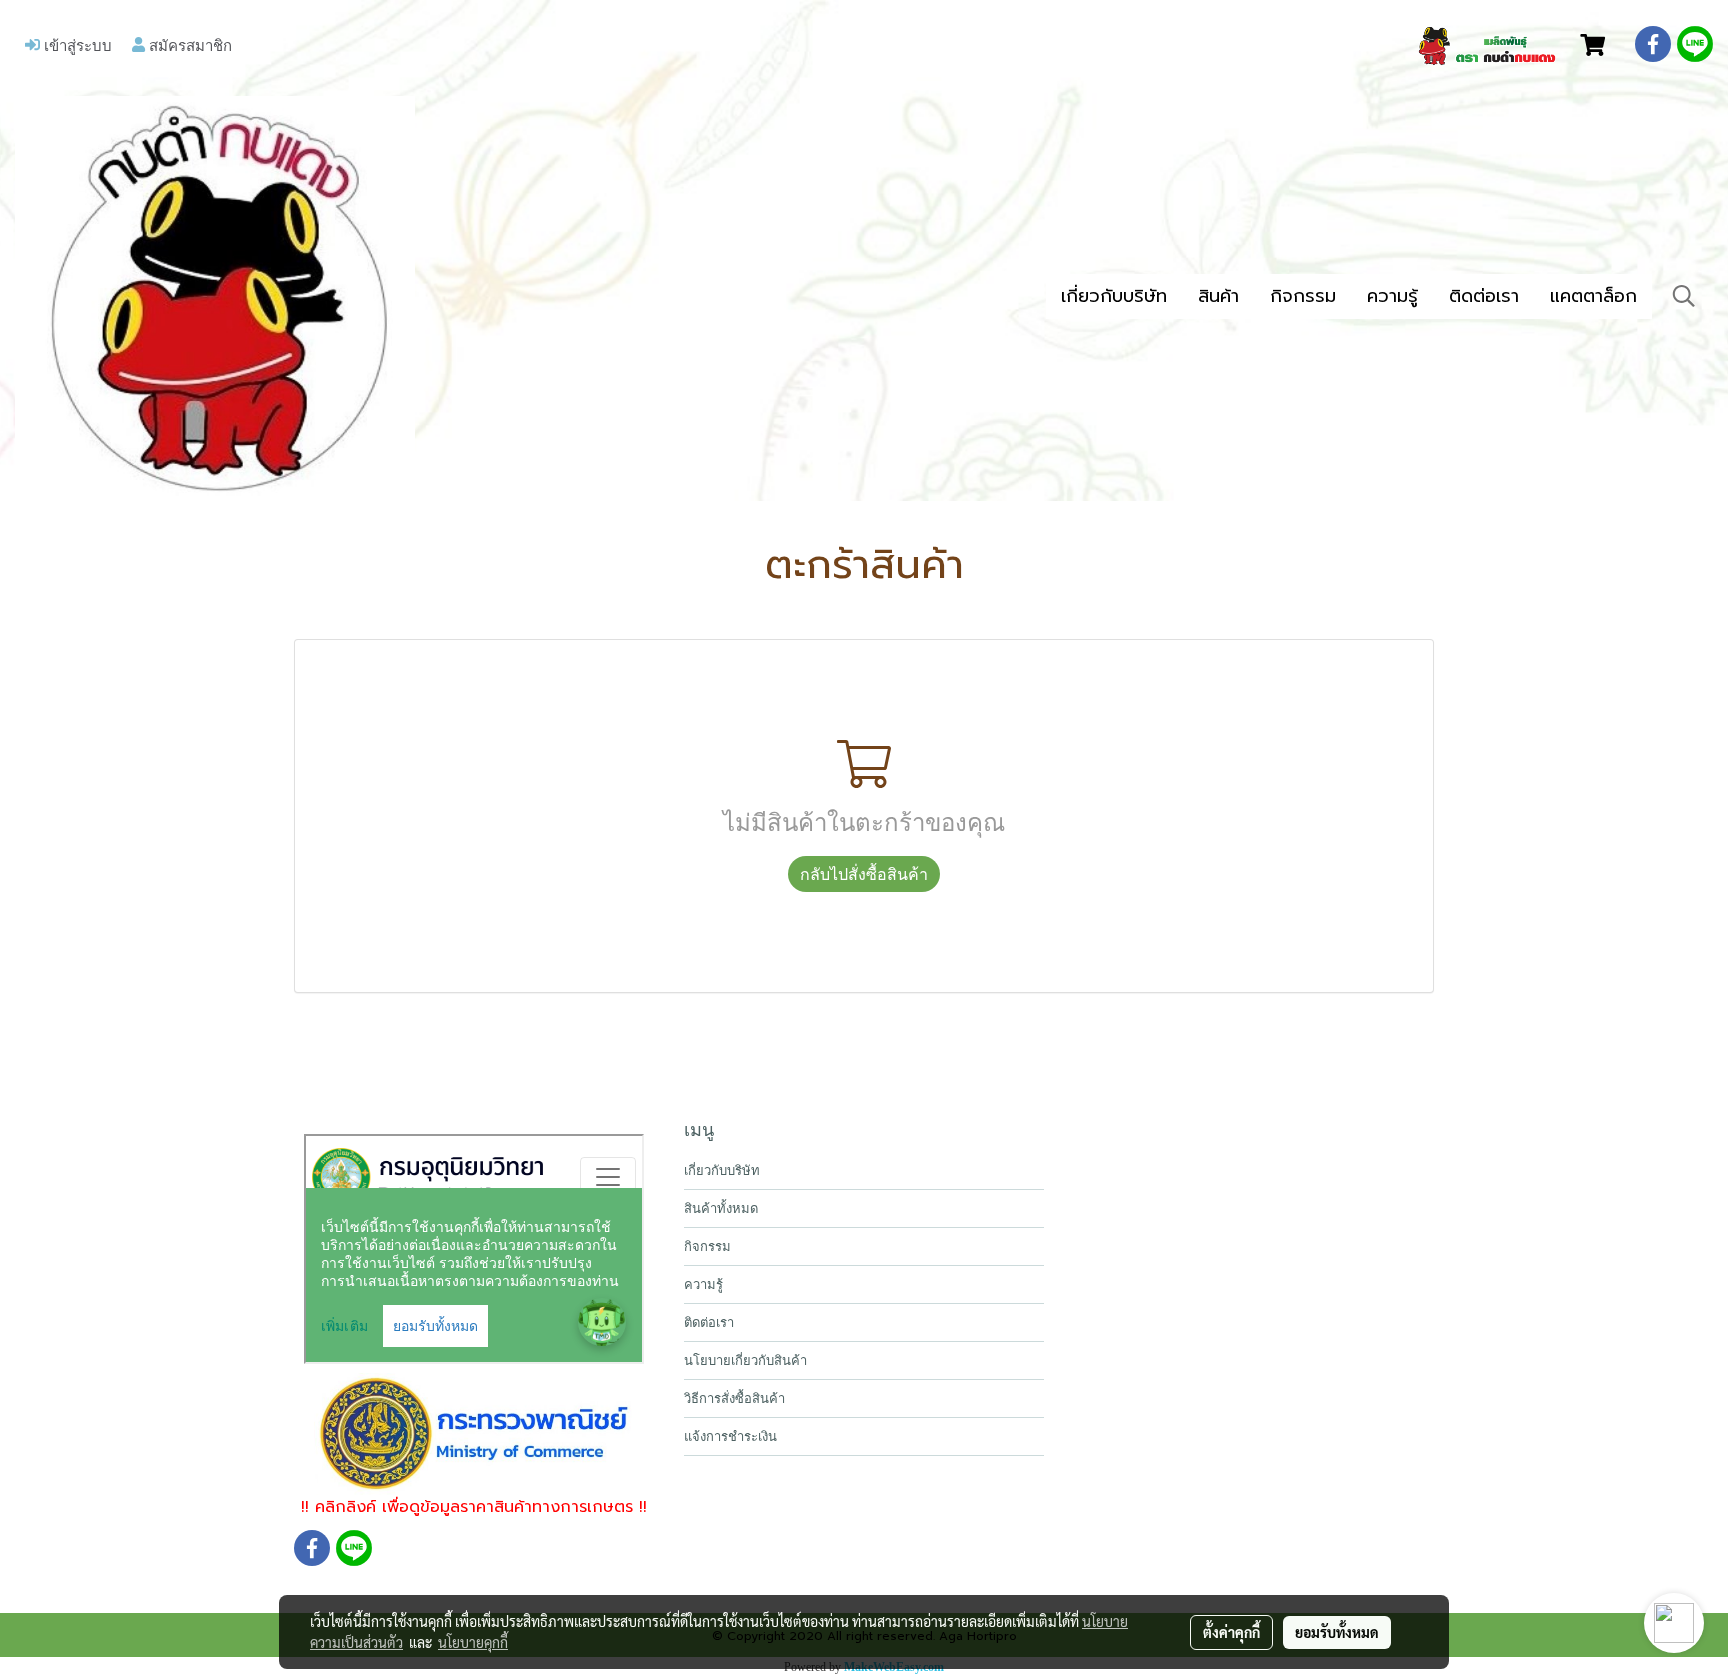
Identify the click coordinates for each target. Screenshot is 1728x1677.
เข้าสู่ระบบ (76, 45)
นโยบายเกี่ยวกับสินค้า (745, 1360)
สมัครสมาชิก (188, 45)
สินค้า (1218, 296)
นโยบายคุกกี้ (473, 1642)
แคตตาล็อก (1593, 296)
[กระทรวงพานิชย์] (474, 1433)
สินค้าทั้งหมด (721, 1208)
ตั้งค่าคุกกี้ (1231, 1632)
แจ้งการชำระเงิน (730, 1436)
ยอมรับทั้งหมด (1337, 1632)
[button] (1684, 296)
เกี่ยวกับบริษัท (1114, 296)
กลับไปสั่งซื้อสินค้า (864, 874)
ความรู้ (1392, 296)
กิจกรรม (1303, 296)
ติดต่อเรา (1484, 296)
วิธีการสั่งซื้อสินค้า (734, 1398)
